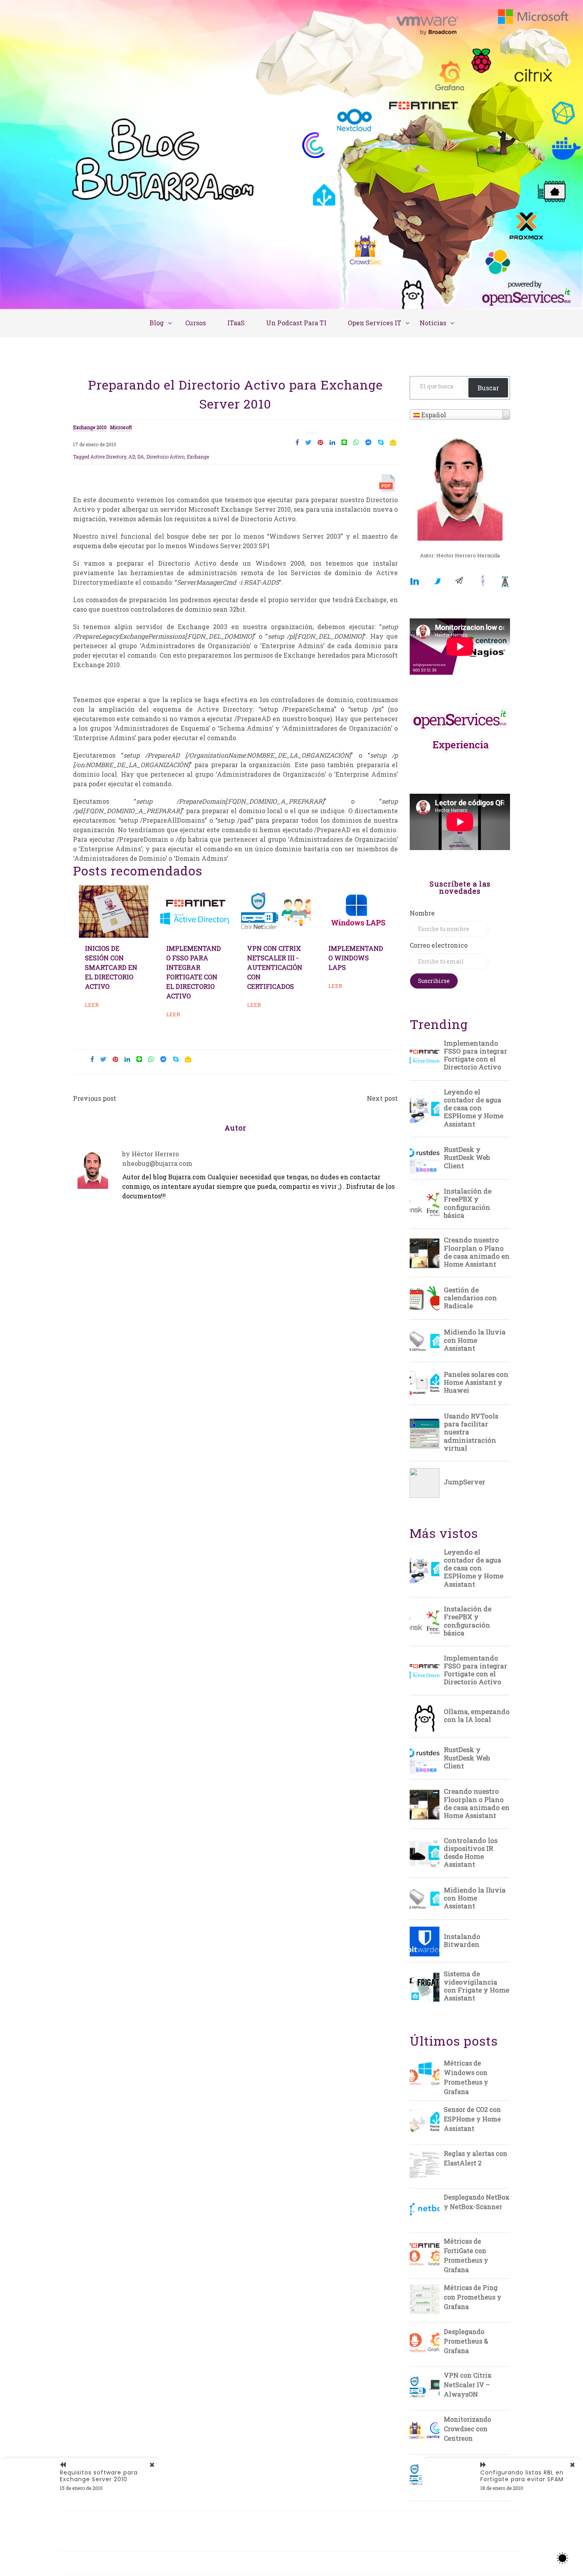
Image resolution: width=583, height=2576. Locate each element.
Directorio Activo (165, 457)
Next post (382, 1098)
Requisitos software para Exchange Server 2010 (99, 2476)
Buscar (488, 388)
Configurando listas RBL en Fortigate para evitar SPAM (522, 2476)
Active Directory (108, 457)
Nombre (422, 913)
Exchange (198, 457)
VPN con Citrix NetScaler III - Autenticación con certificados (275, 967)
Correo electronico (439, 945)
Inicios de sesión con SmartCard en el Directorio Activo (111, 967)
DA (141, 457)
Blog (157, 323)
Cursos (196, 323)
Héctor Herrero (155, 1154)
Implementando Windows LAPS (356, 958)
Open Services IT (375, 323)
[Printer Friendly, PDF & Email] (388, 485)
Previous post (95, 1098)
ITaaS (236, 323)
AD (132, 457)
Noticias (433, 323)
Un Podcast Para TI (296, 323)
